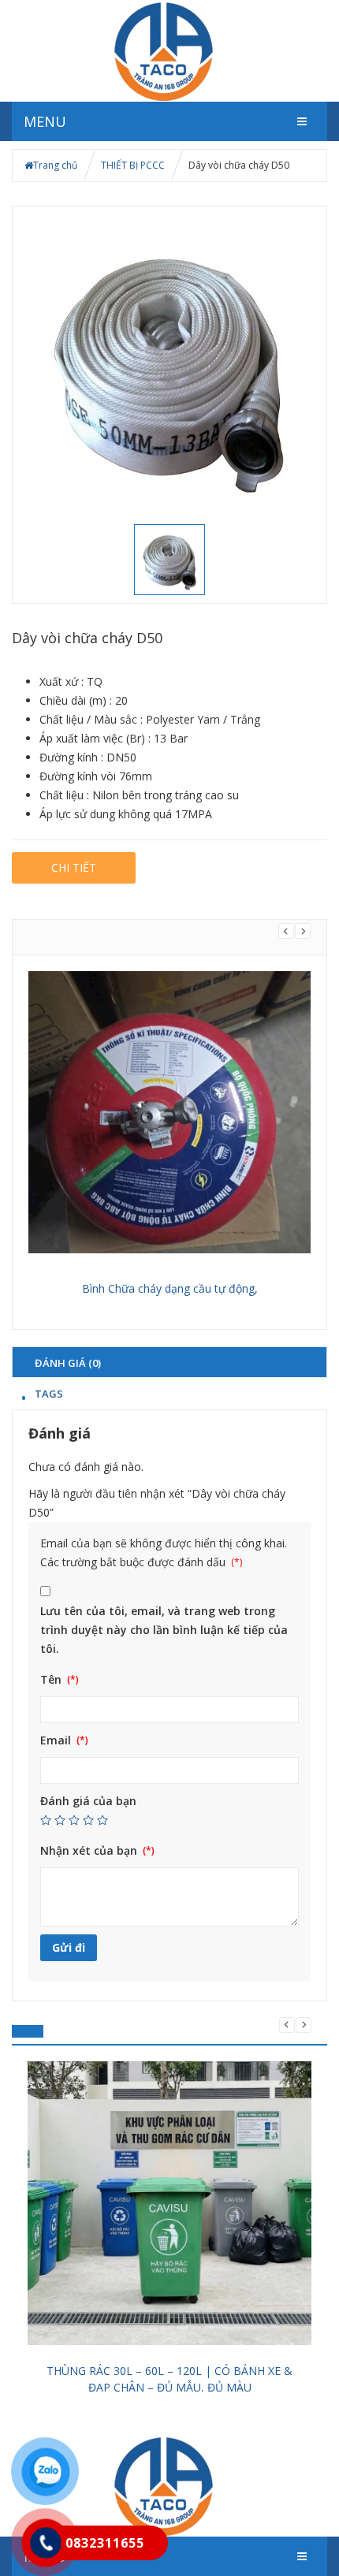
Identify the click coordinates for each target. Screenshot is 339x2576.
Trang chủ (55, 165)
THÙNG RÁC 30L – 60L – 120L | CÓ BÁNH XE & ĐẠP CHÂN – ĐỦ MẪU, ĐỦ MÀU (169, 2379)
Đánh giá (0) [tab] (68, 1362)
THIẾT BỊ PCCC (133, 165)
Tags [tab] (49, 1393)
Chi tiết (74, 867)
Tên (52, 1679)
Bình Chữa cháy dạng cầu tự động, (170, 1288)
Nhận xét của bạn (90, 1850)
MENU (45, 121)
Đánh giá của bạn (88, 1801)
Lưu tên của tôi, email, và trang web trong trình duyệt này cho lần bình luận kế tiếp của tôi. (164, 1630)
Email (57, 1740)
